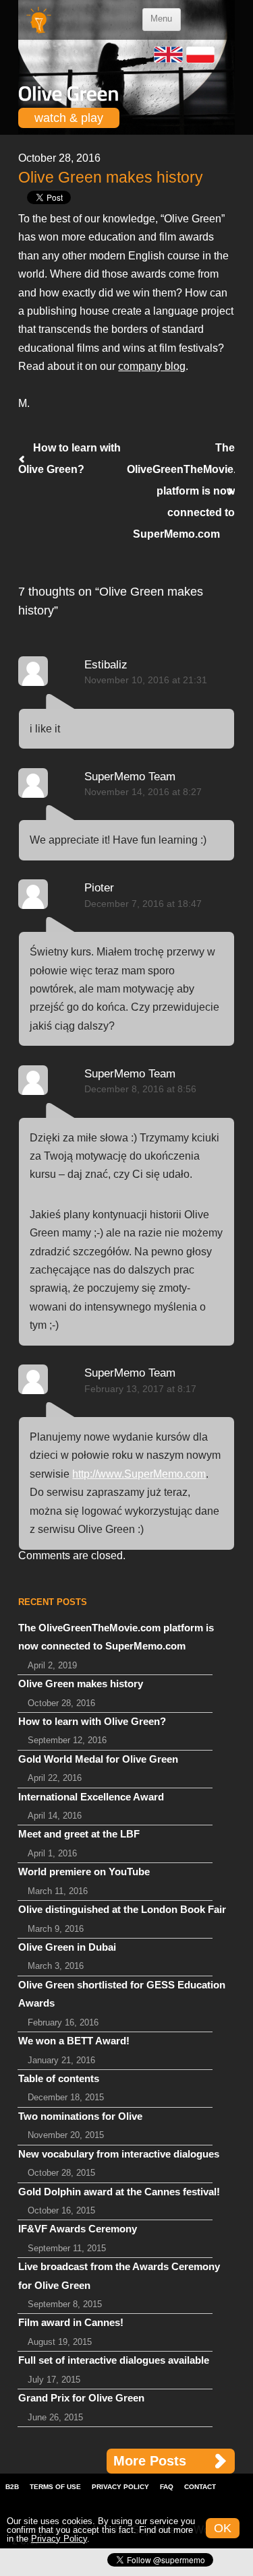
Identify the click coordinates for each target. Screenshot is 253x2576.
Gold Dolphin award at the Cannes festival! (119, 2192)
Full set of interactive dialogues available (114, 2360)
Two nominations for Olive (80, 2116)
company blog (152, 366)
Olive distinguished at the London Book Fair (122, 1910)
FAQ (167, 2487)
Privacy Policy (120, 2487)
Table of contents (59, 2079)
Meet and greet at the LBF (79, 1834)
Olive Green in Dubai (67, 1947)
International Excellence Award (91, 1797)
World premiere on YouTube (84, 1872)
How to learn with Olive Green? (92, 1722)
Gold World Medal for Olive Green (98, 1759)
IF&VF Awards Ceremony (78, 2229)
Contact (200, 2487)
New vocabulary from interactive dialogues (119, 2154)
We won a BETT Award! (74, 2041)
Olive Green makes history (81, 1684)
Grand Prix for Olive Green (81, 2398)
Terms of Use (55, 2487)
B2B (12, 2487)
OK (223, 2528)
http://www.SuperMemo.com (139, 1474)
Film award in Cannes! (71, 2323)
